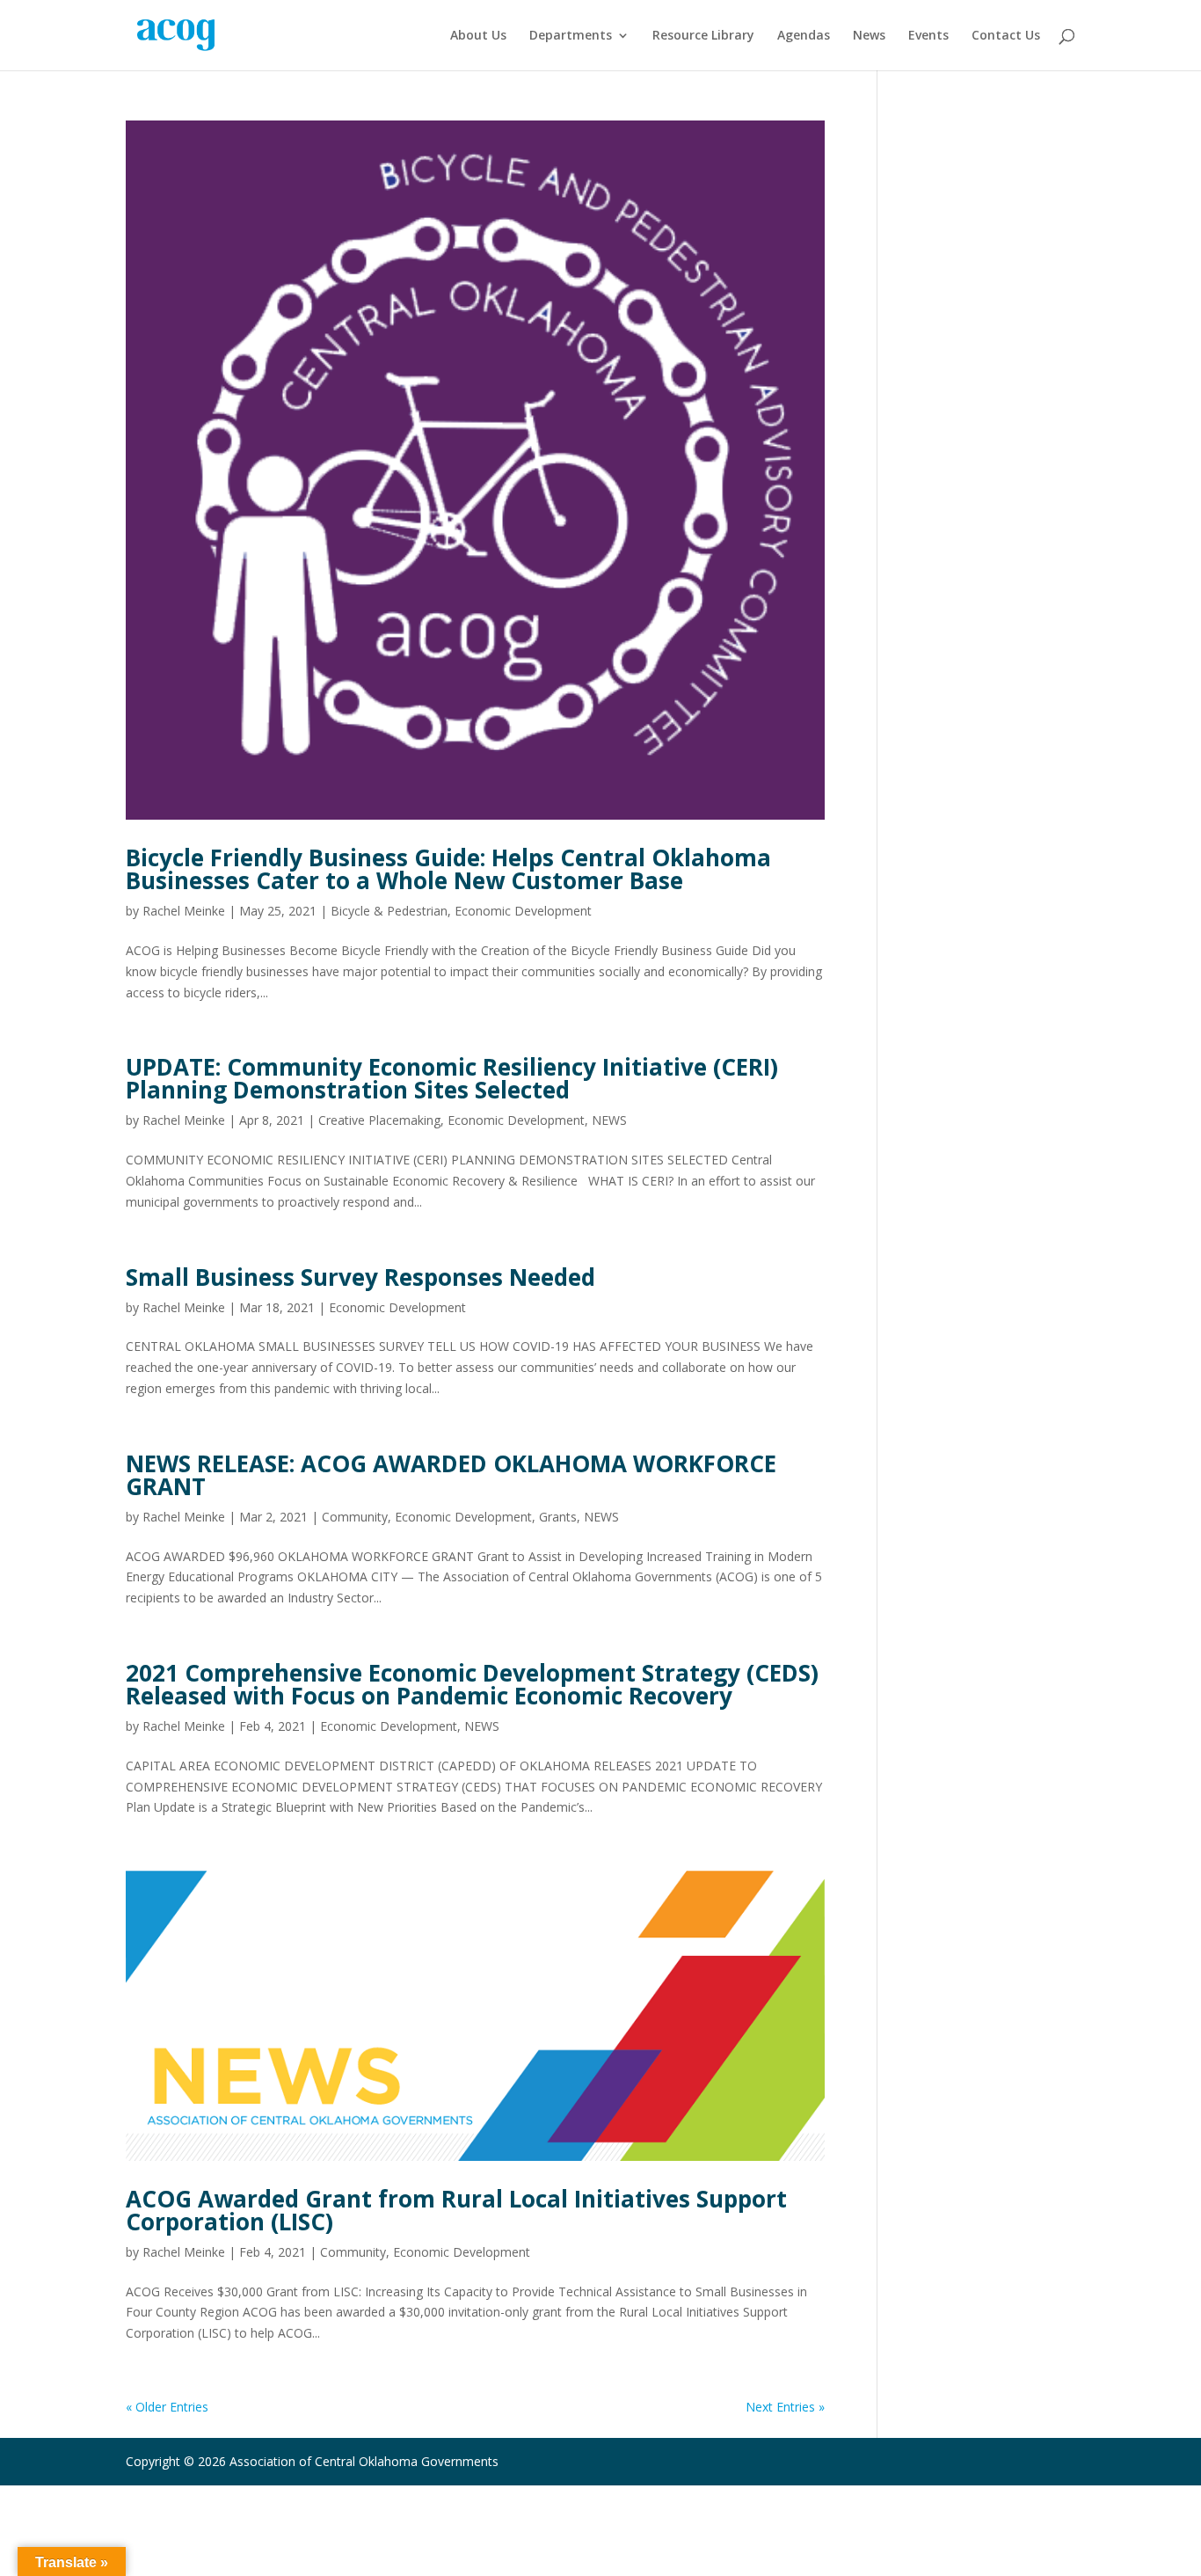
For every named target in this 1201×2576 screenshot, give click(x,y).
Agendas (804, 36)
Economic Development (523, 911)
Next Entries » (785, 2407)
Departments (571, 36)
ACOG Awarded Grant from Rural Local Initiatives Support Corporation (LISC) (456, 2210)
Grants (558, 1517)
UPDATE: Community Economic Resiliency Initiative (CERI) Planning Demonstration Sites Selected (452, 1078)
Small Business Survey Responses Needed (360, 1277)
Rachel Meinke (184, 911)
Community (355, 1517)
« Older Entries (167, 2407)
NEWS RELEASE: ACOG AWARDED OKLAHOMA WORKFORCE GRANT (451, 1475)
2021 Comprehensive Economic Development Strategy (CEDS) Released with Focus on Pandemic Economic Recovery (472, 1684)
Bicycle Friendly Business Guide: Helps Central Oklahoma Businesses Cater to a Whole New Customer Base (448, 869)
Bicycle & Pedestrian (389, 911)
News (869, 36)
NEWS (609, 1120)
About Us (478, 36)
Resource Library (703, 36)
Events (928, 36)
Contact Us (1006, 36)
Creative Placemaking (379, 1120)
